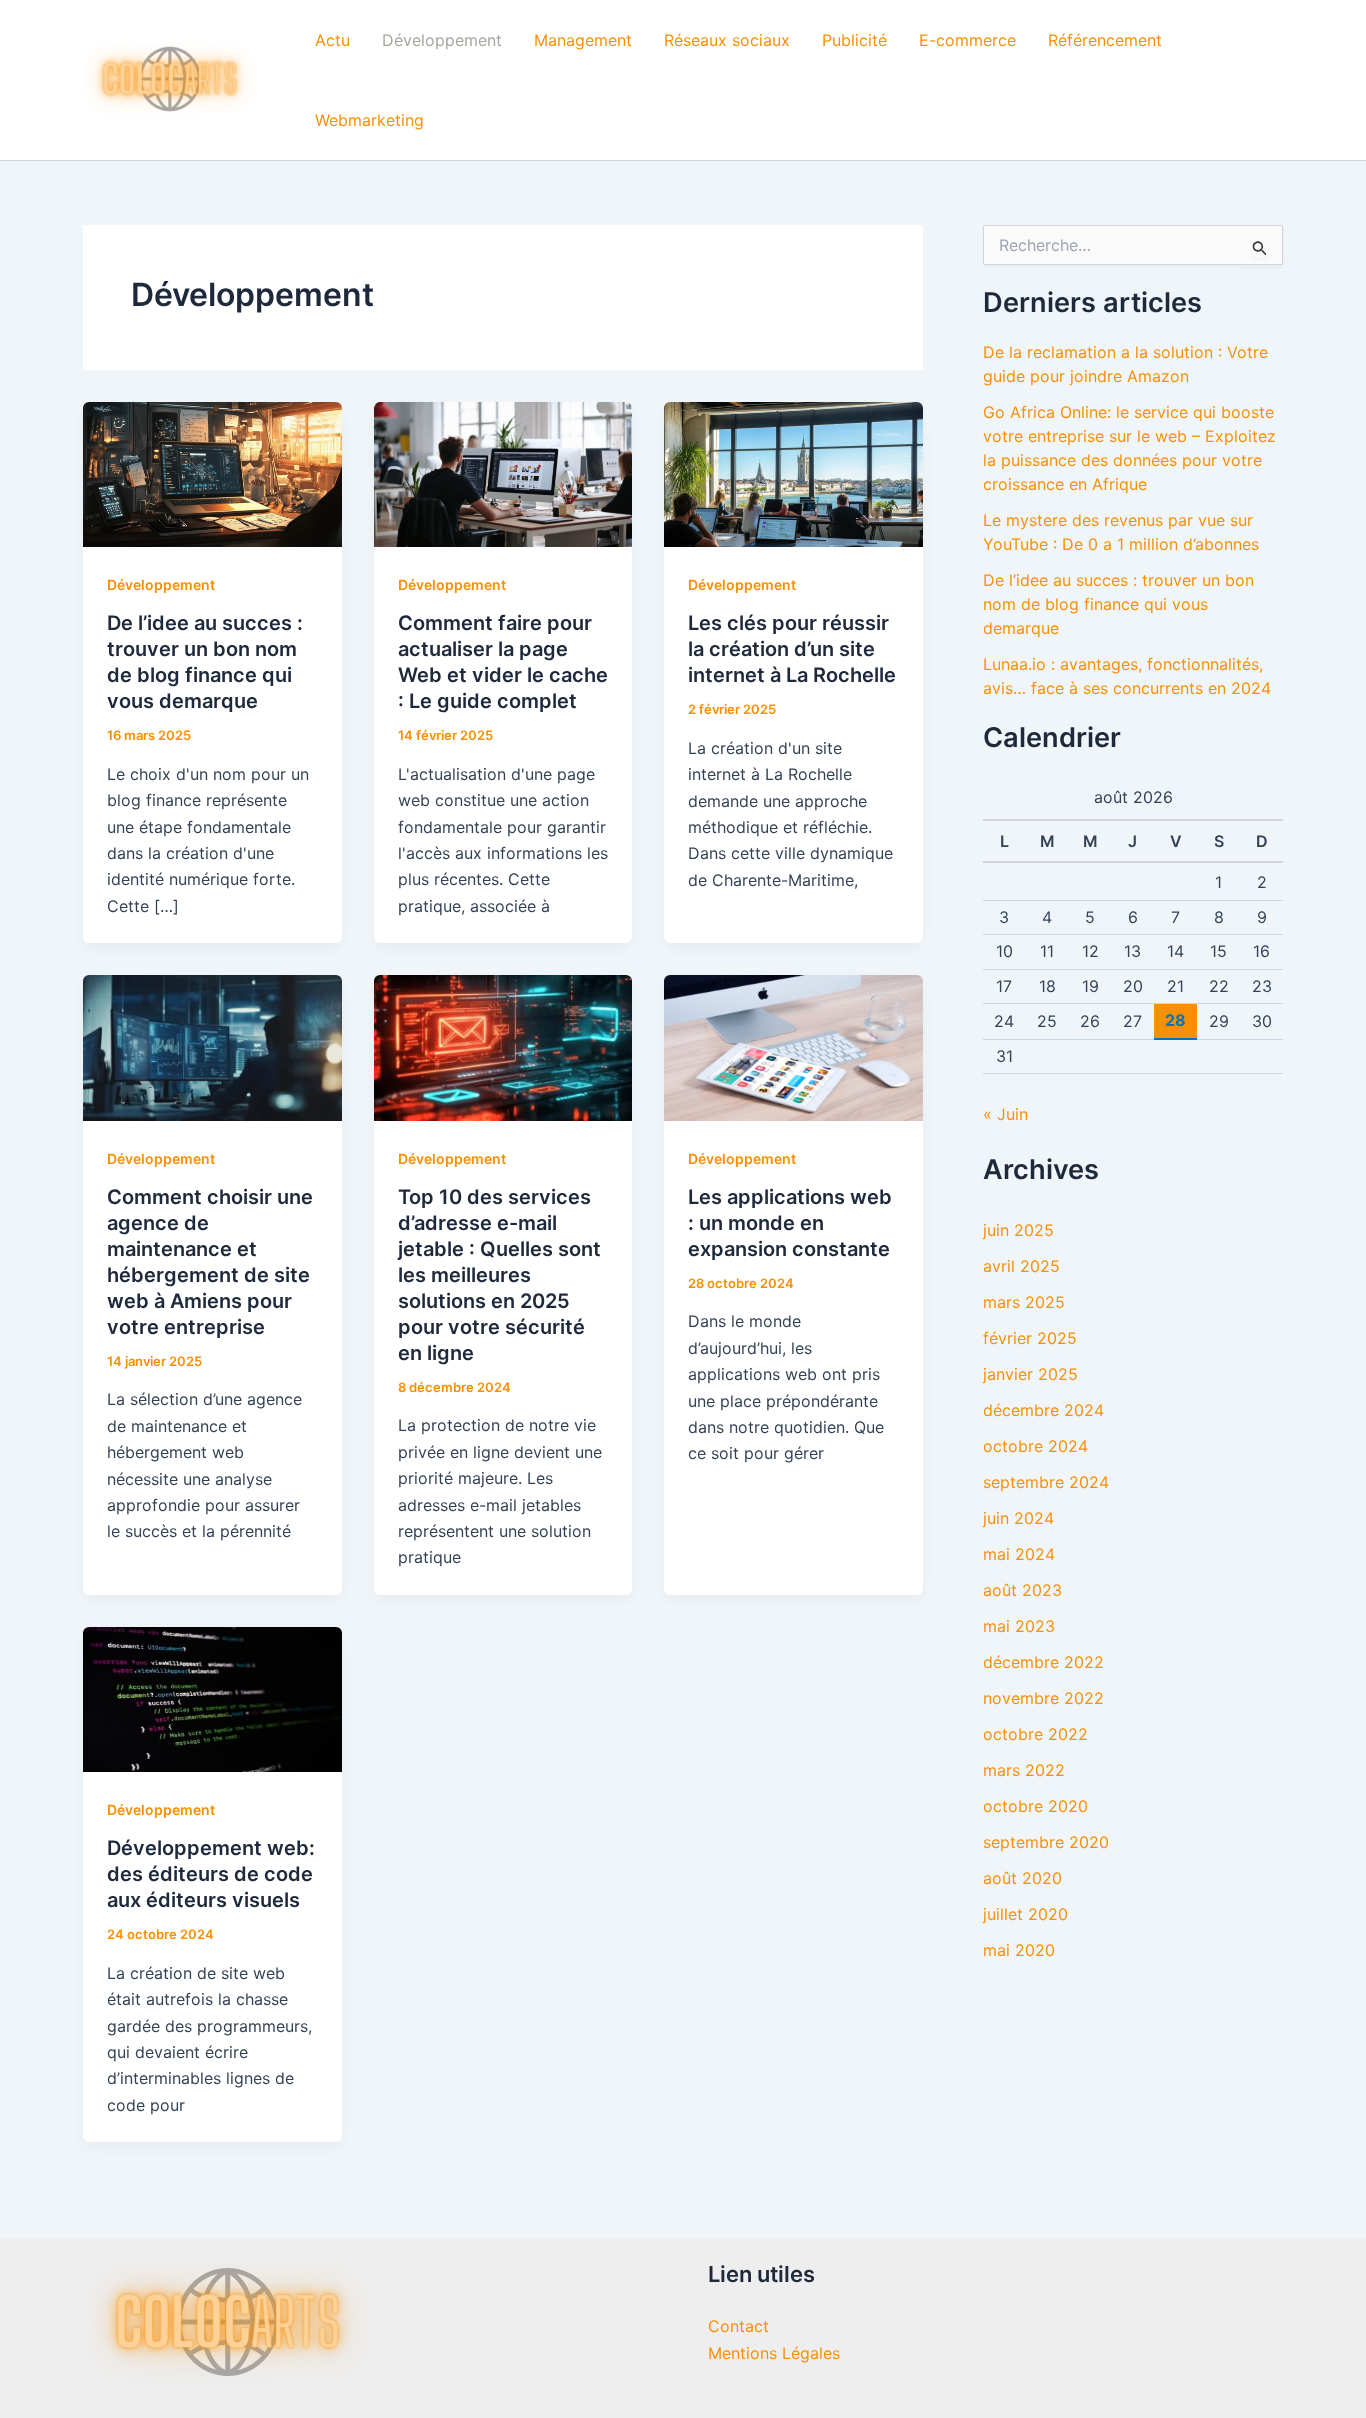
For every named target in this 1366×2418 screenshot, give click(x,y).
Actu (332, 40)
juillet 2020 (1025, 1914)
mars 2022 (1024, 1770)
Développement (442, 40)
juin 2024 (1018, 1518)
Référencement (1105, 40)
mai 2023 (1019, 1626)
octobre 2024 (1035, 1446)
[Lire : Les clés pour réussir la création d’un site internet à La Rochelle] (793, 473)
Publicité (854, 40)
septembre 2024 (1046, 1482)
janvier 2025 (1030, 1374)
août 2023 (1022, 1590)
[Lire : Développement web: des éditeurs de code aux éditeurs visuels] (212, 1698)
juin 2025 (1018, 1230)
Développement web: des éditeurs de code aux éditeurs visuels (211, 1874)
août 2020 (1022, 1878)
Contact (738, 2326)
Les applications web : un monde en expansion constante (790, 1223)
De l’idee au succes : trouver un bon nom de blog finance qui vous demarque (1118, 604)
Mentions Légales (774, 2353)
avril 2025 (1021, 1266)
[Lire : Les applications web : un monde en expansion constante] (793, 1046)
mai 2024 (1019, 1554)
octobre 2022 (1035, 1734)
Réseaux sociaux (727, 40)
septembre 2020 (1046, 1842)
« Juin (1005, 1114)
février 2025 (1030, 1338)
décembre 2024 (1043, 1410)
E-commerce (967, 40)
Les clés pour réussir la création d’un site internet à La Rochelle (792, 649)
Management (583, 40)
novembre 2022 (1043, 1698)
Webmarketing (369, 120)
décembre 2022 (1043, 1662)
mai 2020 (1019, 1950)
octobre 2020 (1035, 1806)
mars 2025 (1024, 1302)
